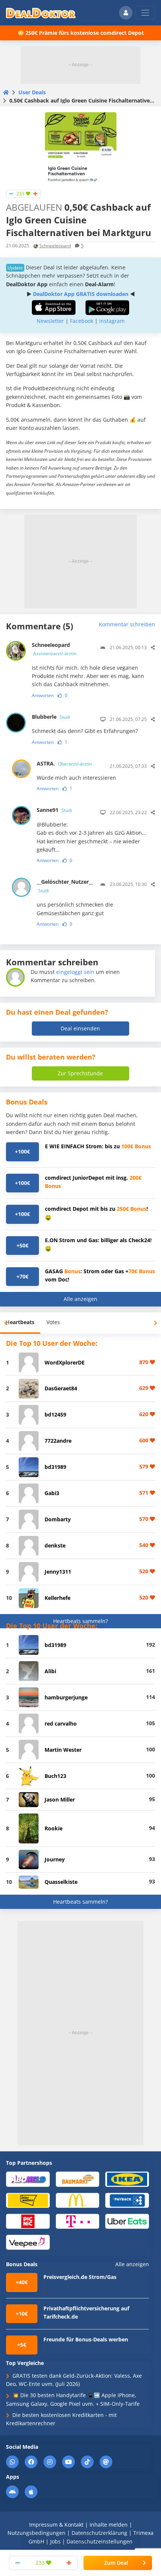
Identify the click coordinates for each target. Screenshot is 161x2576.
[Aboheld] (28, 2179)
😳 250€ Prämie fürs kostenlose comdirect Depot (81, 33)
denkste (55, 1545)
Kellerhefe (57, 1598)
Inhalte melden (109, 2525)
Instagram (112, 321)
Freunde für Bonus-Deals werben (86, 2339)
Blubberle (51, 717)
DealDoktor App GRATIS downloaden (81, 294)
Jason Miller (60, 1799)
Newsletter (50, 321)
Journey (55, 1859)
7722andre (58, 1441)
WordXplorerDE (65, 1362)
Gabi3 (52, 1493)
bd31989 (55, 1467)
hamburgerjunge (66, 1697)
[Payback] (127, 2200)
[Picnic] (28, 2221)
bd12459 (55, 1414)
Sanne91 (54, 810)
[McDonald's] (78, 2200)
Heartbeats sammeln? (80, 1621)
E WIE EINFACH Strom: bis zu (98, 1146)
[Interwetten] (28, 2200)
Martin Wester (63, 1750)
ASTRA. (64, 763)
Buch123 (55, 1776)
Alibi (50, 1671)
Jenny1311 (58, 1572)
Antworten (43, 695)
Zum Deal (116, 2563)
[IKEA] (127, 2179)
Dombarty (58, 1519)
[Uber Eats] (127, 2221)
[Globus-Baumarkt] (78, 2179)
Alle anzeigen (80, 1299)
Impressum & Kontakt (56, 2525)
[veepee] (28, 2242)
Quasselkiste (61, 1882)
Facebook (82, 321)
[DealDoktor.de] (41, 13)
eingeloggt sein (75, 972)
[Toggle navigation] (145, 13)
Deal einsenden (80, 1028)
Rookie (54, 1828)
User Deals (32, 92)
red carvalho (61, 1724)
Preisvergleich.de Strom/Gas (80, 2277)
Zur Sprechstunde (80, 1073)
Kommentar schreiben (127, 624)
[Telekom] (78, 2221)
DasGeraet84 (61, 1388)
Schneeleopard (55, 246)
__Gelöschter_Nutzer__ (65, 886)
